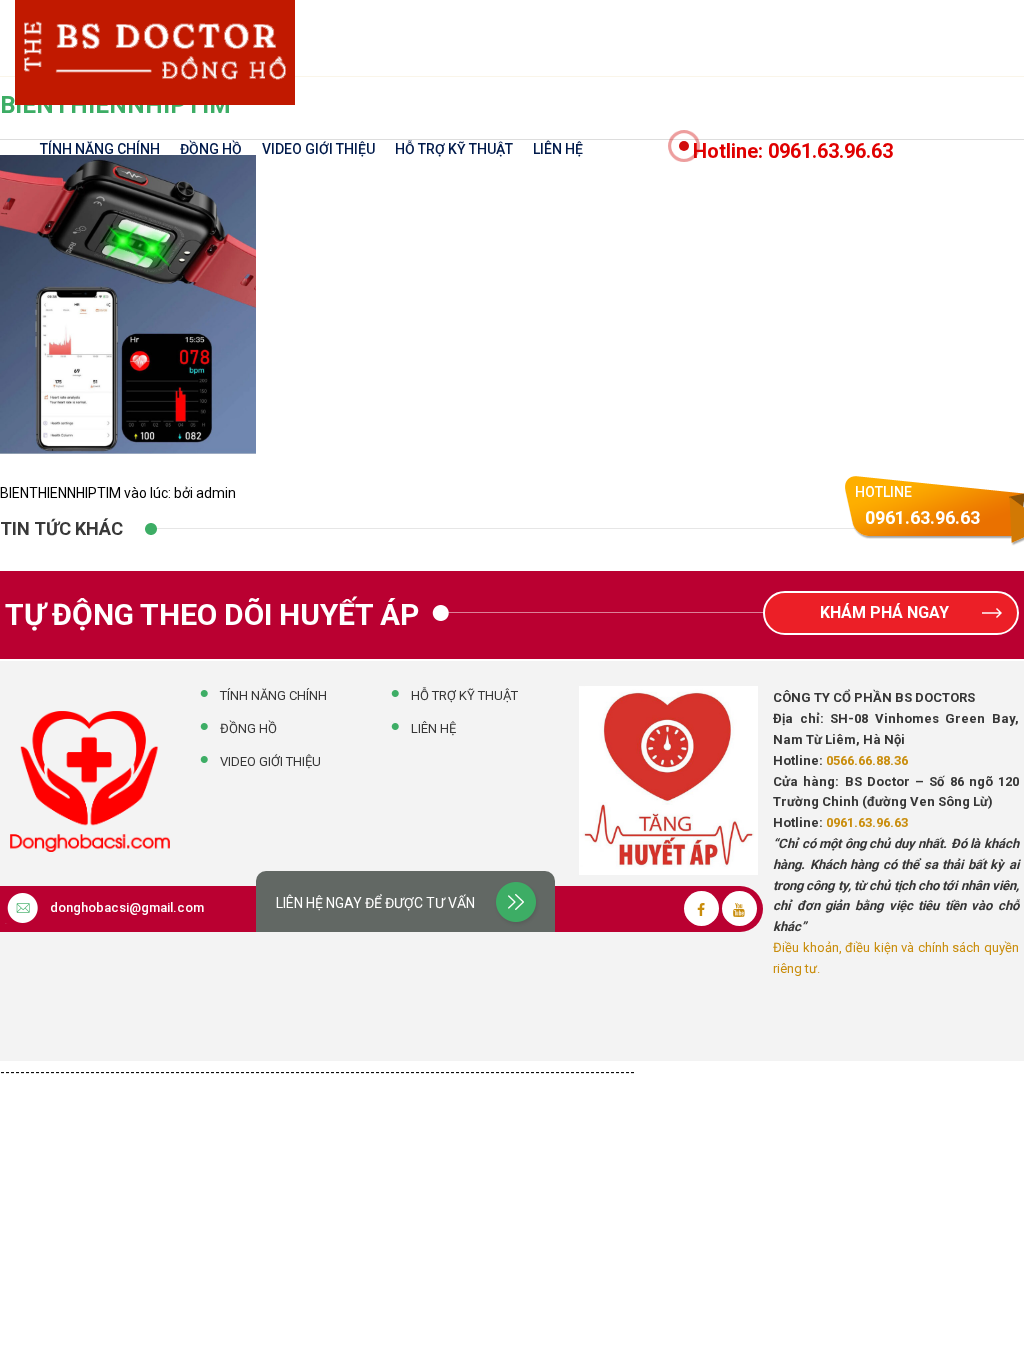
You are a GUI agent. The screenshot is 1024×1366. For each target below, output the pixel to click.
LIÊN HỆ (558, 149)
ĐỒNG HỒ (211, 149)
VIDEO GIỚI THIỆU (318, 149)
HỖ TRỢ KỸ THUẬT (454, 149)
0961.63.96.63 (867, 822)
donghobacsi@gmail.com (127, 907)
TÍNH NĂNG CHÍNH (100, 149)
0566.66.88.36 (867, 760)
